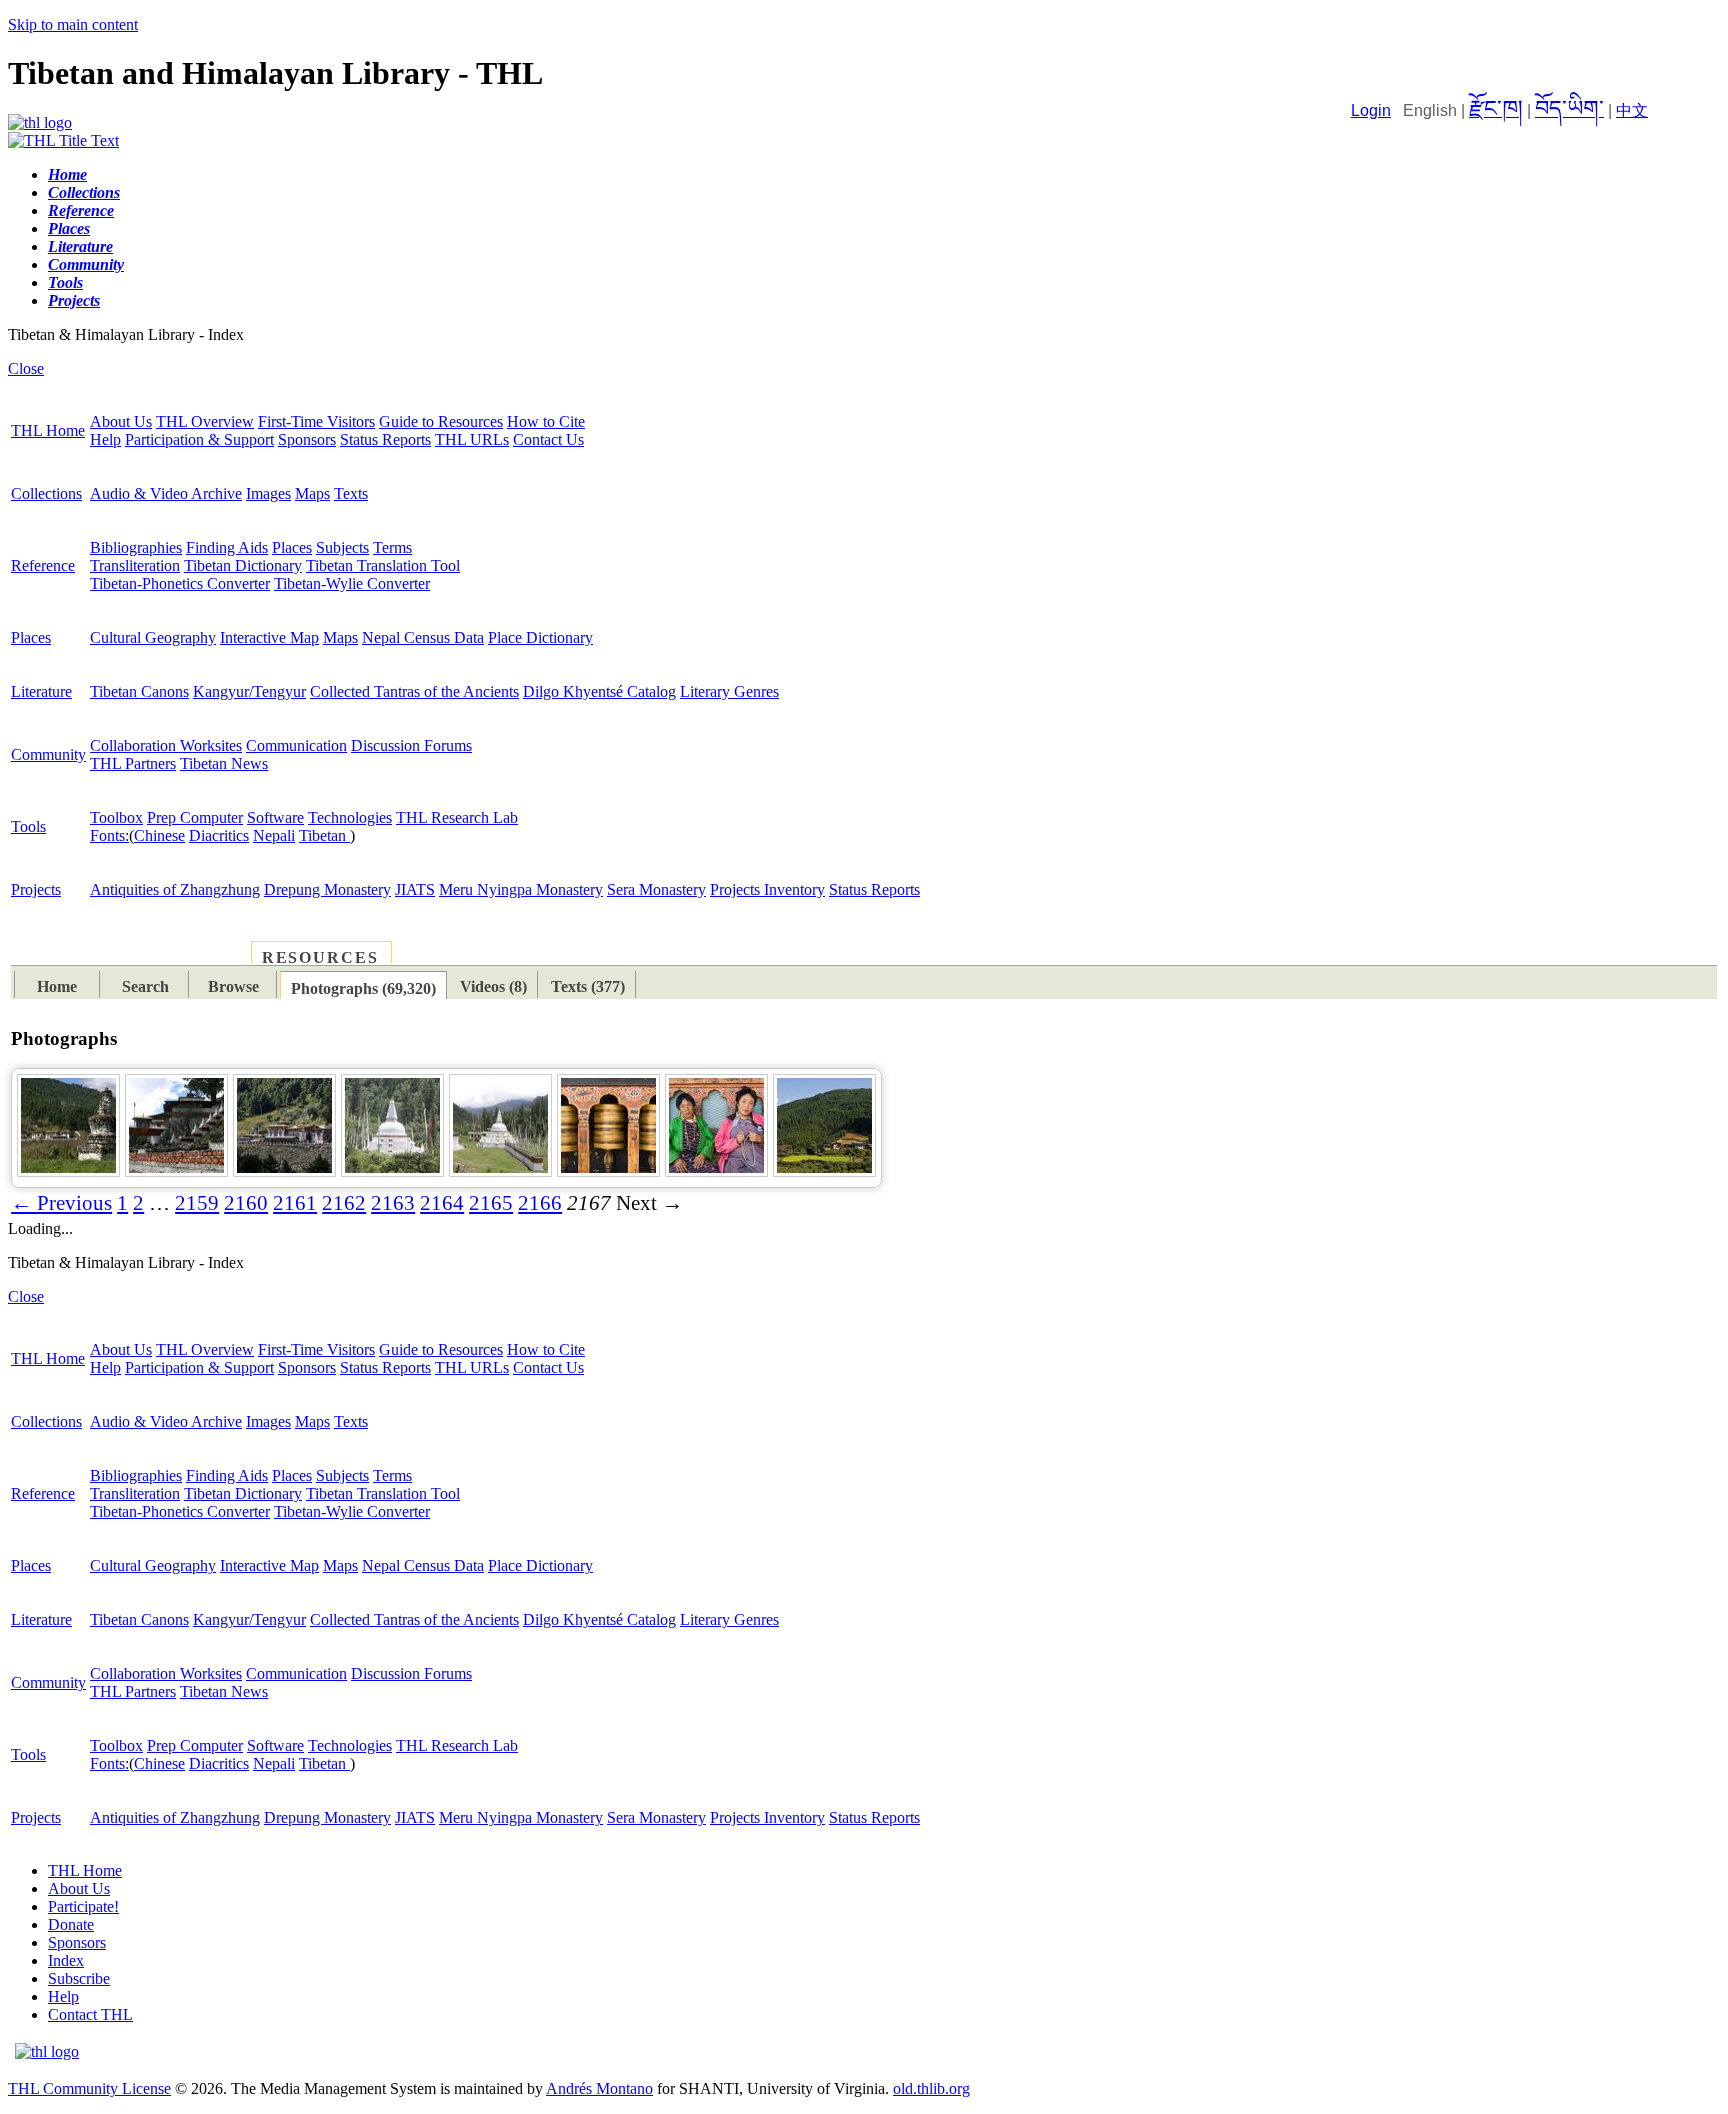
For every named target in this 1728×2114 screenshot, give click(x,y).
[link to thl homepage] (47, 2051)
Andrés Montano (599, 2088)
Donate (71, 1924)
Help (105, 439)
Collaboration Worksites (166, 745)
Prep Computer (195, 817)
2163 (393, 1203)
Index (66, 1960)
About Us (121, 421)
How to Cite (546, 421)
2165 (491, 1203)
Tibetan (324, 835)
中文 (1632, 110)
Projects (36, 889)
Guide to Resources (441, 421)
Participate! (83, 1906)
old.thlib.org (931, 2088)
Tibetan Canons (139, 691)
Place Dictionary (540, 637)
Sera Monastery (656, 889)
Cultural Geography (153, 637)
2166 (540, 1203)
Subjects (342, 547)
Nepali (274, 835)
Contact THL (90, 2014)
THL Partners (133, 763)
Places (292, 547)
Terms (392, 547)
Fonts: (109, 835)
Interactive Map (269, 637)
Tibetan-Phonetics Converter (180, 583)
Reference (43, 565)
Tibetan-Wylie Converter (352, 583)
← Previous (61, 1203)
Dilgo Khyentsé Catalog (599, 691)
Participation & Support (199, 439)
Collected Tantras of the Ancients (414, 691)
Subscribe (79, 1978)
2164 (442, 1203)
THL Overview (205, 421)
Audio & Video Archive (166, 493)
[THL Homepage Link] (40, 122)
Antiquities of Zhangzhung (175, 889)
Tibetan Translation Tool (383, 565)
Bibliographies (136, 547)
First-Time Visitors (316, 421)
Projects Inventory (767, 889)
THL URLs (472, 439)
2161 (295, 1203)
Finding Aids (227, 547)
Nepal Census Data (423, 637)
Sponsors (307, 439)
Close (26, 368)
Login (1371, 110)
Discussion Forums (411, 745)
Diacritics (219, 835)
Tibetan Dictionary (243, 565)
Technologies (350, 817)
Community (48, 754)
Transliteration (135, 565)
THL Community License (89, 2088)
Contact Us (548, 439)
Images (268, 493)
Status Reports (385, 439)
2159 (197, 1203)
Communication (296, 745)
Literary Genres (729, 691)
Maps (312, 493)
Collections (46, 493)
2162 (344, 1203)
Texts (351, 493)
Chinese (159, 835)
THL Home (48, 430)
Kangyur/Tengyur (249, 691)
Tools (28, 826)
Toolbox (116, 817)
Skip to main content (73, 24)
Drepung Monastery (327, 889)
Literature (41, 691)
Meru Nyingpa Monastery (521, 889)
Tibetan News (224, 763)
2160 (246, 1203)
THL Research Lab (457, 817)
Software (275, 817)
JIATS (415, 889)
